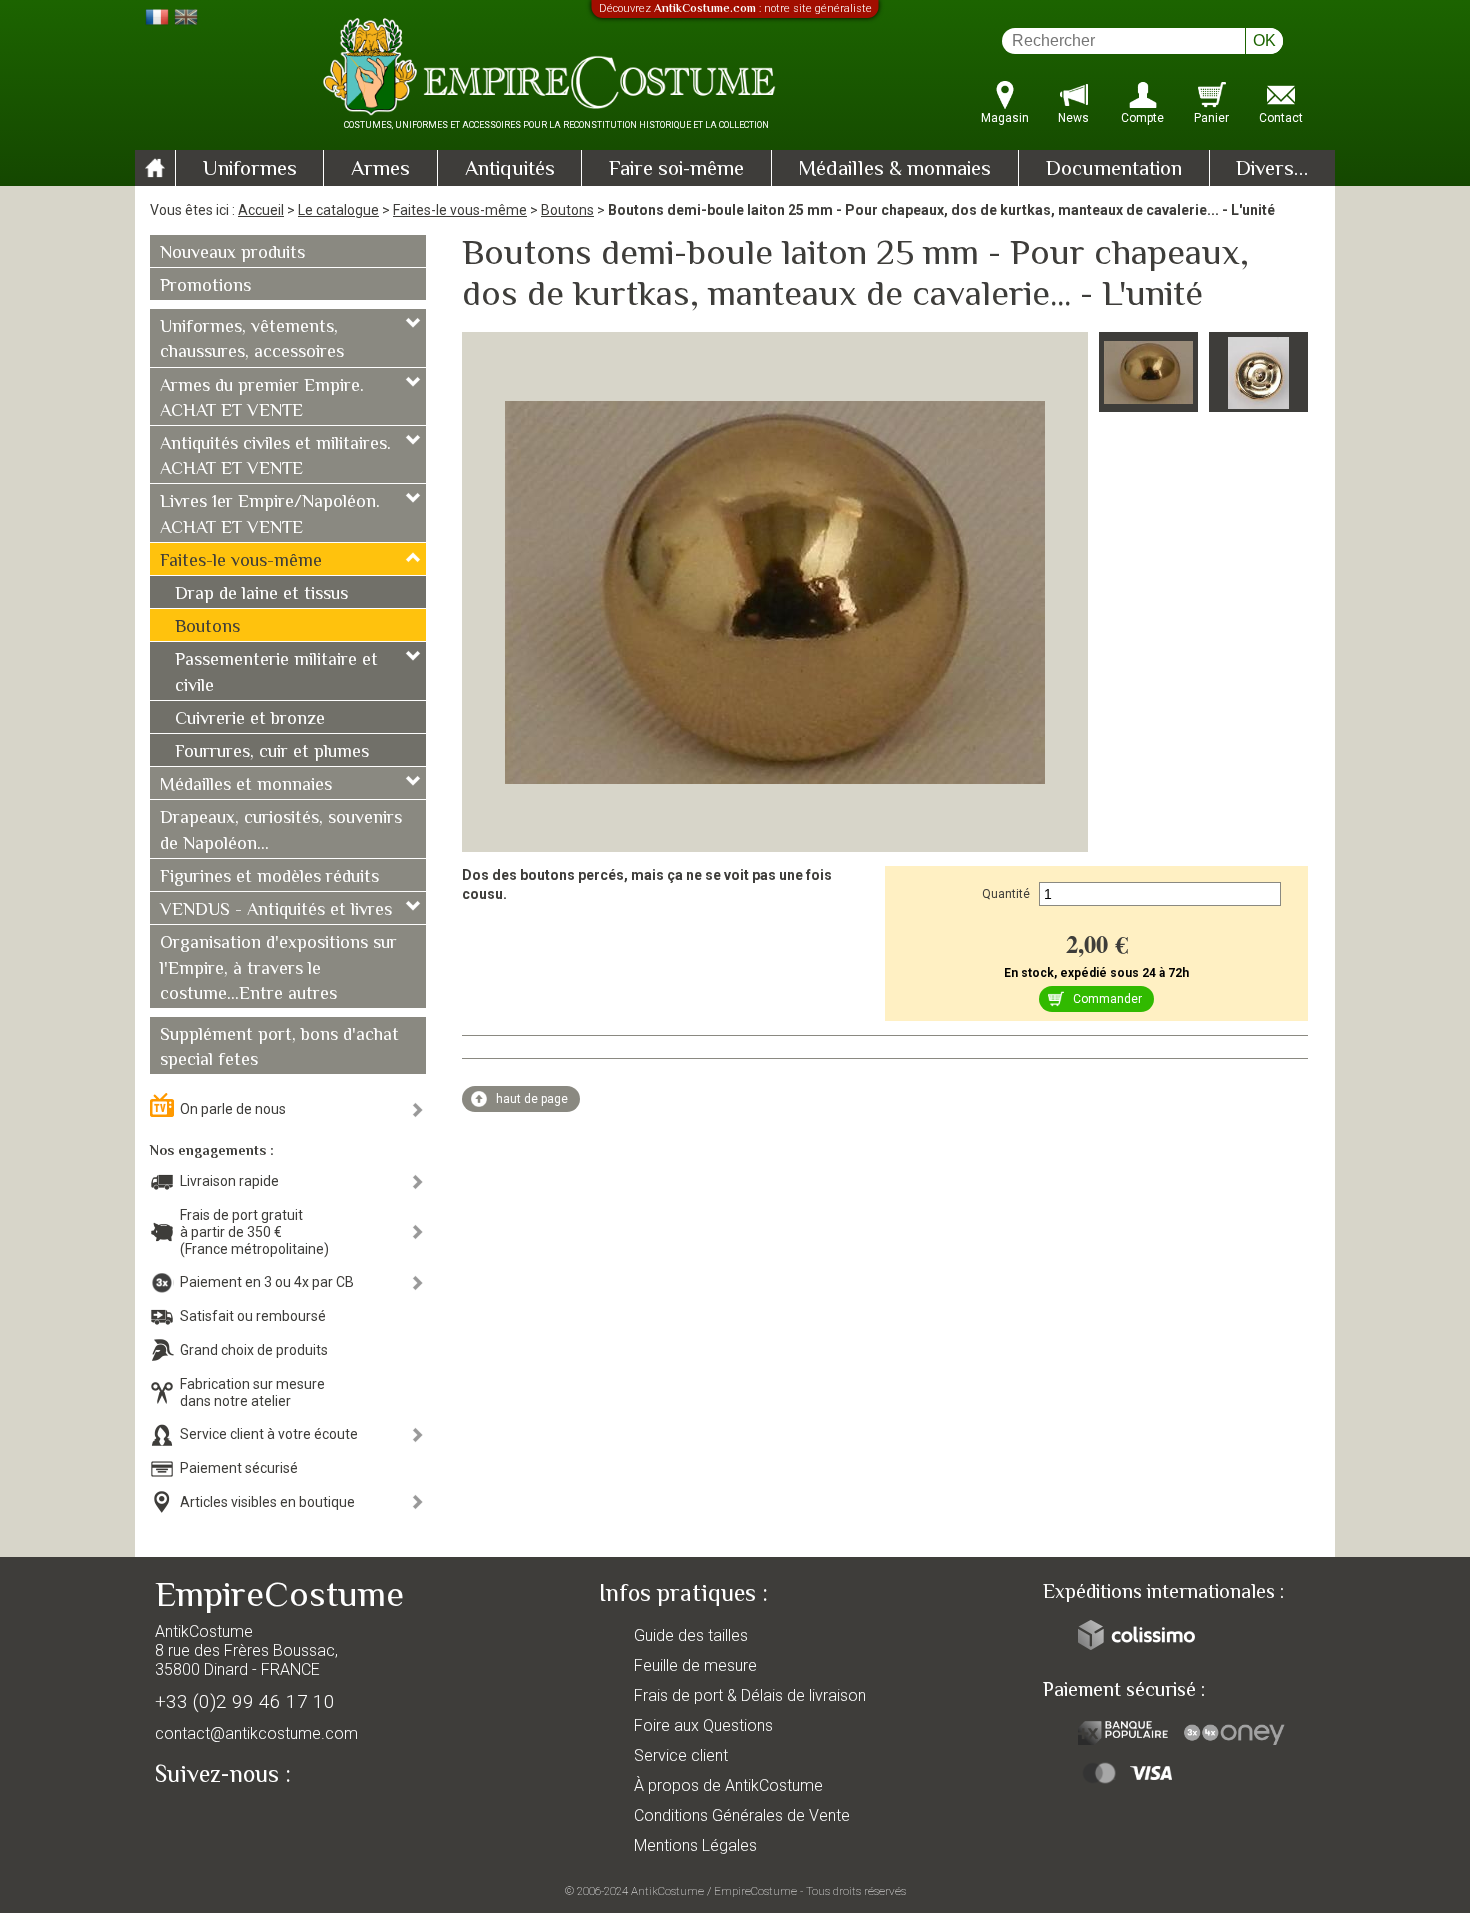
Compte (1142, 118)
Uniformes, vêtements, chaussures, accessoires (252, 340)
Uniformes (250, 170)
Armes (380, 170)
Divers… (1272, 170)
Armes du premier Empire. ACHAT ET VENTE (262, 399)
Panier (1211, 118)
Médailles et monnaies (246, 786)
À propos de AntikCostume (728, 1785)
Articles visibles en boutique (267, 1502)
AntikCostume (667, 1891)
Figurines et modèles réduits (269, 878)
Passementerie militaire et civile (276, 673)
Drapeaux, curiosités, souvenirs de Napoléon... (281, 831)
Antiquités (510, 170)
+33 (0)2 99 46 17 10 (245, 1701)
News (1073, 118)
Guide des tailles (691, 1635)
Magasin (1005, 118)
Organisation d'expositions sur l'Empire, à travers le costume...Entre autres (278, 969)
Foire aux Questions (703, 1725)
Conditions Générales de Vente (742, 1815)
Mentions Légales (695, 1845)
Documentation (1114, 170)
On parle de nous (233, 1109)
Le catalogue (338, 210)
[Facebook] (205, 1820)
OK (1264, 40)
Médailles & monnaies (894, 170)
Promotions (205, 287)
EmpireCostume (755, 1891)
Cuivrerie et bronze (250, 720)
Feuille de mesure (695, 1665)
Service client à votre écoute (269, 1434)
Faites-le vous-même (460, 210)
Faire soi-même (676, 170)
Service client (681, 1755)
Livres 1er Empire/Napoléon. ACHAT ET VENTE (270, 515)
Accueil (261, 210)
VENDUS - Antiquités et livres (276, 911)
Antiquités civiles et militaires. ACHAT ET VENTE (275, 457)
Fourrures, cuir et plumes (272, 753)
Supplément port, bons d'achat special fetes (279, 1048)
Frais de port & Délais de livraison (750, 1695)
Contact (1281, 118)
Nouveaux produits (232, 254)
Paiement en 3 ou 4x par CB (267, 1282)
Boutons (567, 210)
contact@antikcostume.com (256, 1733)
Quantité (1006, 894)
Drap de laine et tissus (261, 595)
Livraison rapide (229, 1181)
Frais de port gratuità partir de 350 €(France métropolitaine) (254, 1232)
